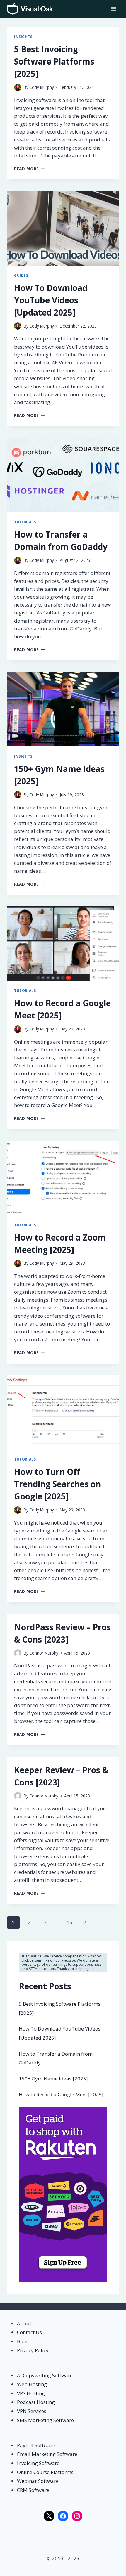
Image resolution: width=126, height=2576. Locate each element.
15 (69, 1922)
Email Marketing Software (47, 2454)
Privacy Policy (33, 2350)
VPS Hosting (31, 2393)
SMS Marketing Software (45, 2420)
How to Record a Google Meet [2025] (61, 2094)
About (24, 2323)
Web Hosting (32, 2384)
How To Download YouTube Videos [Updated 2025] (51, 300)
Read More (29, 169)
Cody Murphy (42, 87)
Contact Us (29, 2332)
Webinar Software (38, 2481)
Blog (22, 2341)
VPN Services (32, 2411)
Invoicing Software (38, 2463)
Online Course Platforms (45, 2472)
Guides (21, 275)
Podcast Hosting (36, 2402)
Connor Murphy (44, 1653)
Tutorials (25, 522)
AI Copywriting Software (45, 2375)
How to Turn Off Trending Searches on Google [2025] (57, 1484)
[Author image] (18, 88)
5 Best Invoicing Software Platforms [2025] (54, 61)
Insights (23, 37)
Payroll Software (36, 2445)
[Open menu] (114, 9)
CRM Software (33, 2490)
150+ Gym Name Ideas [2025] (53, 2079)
